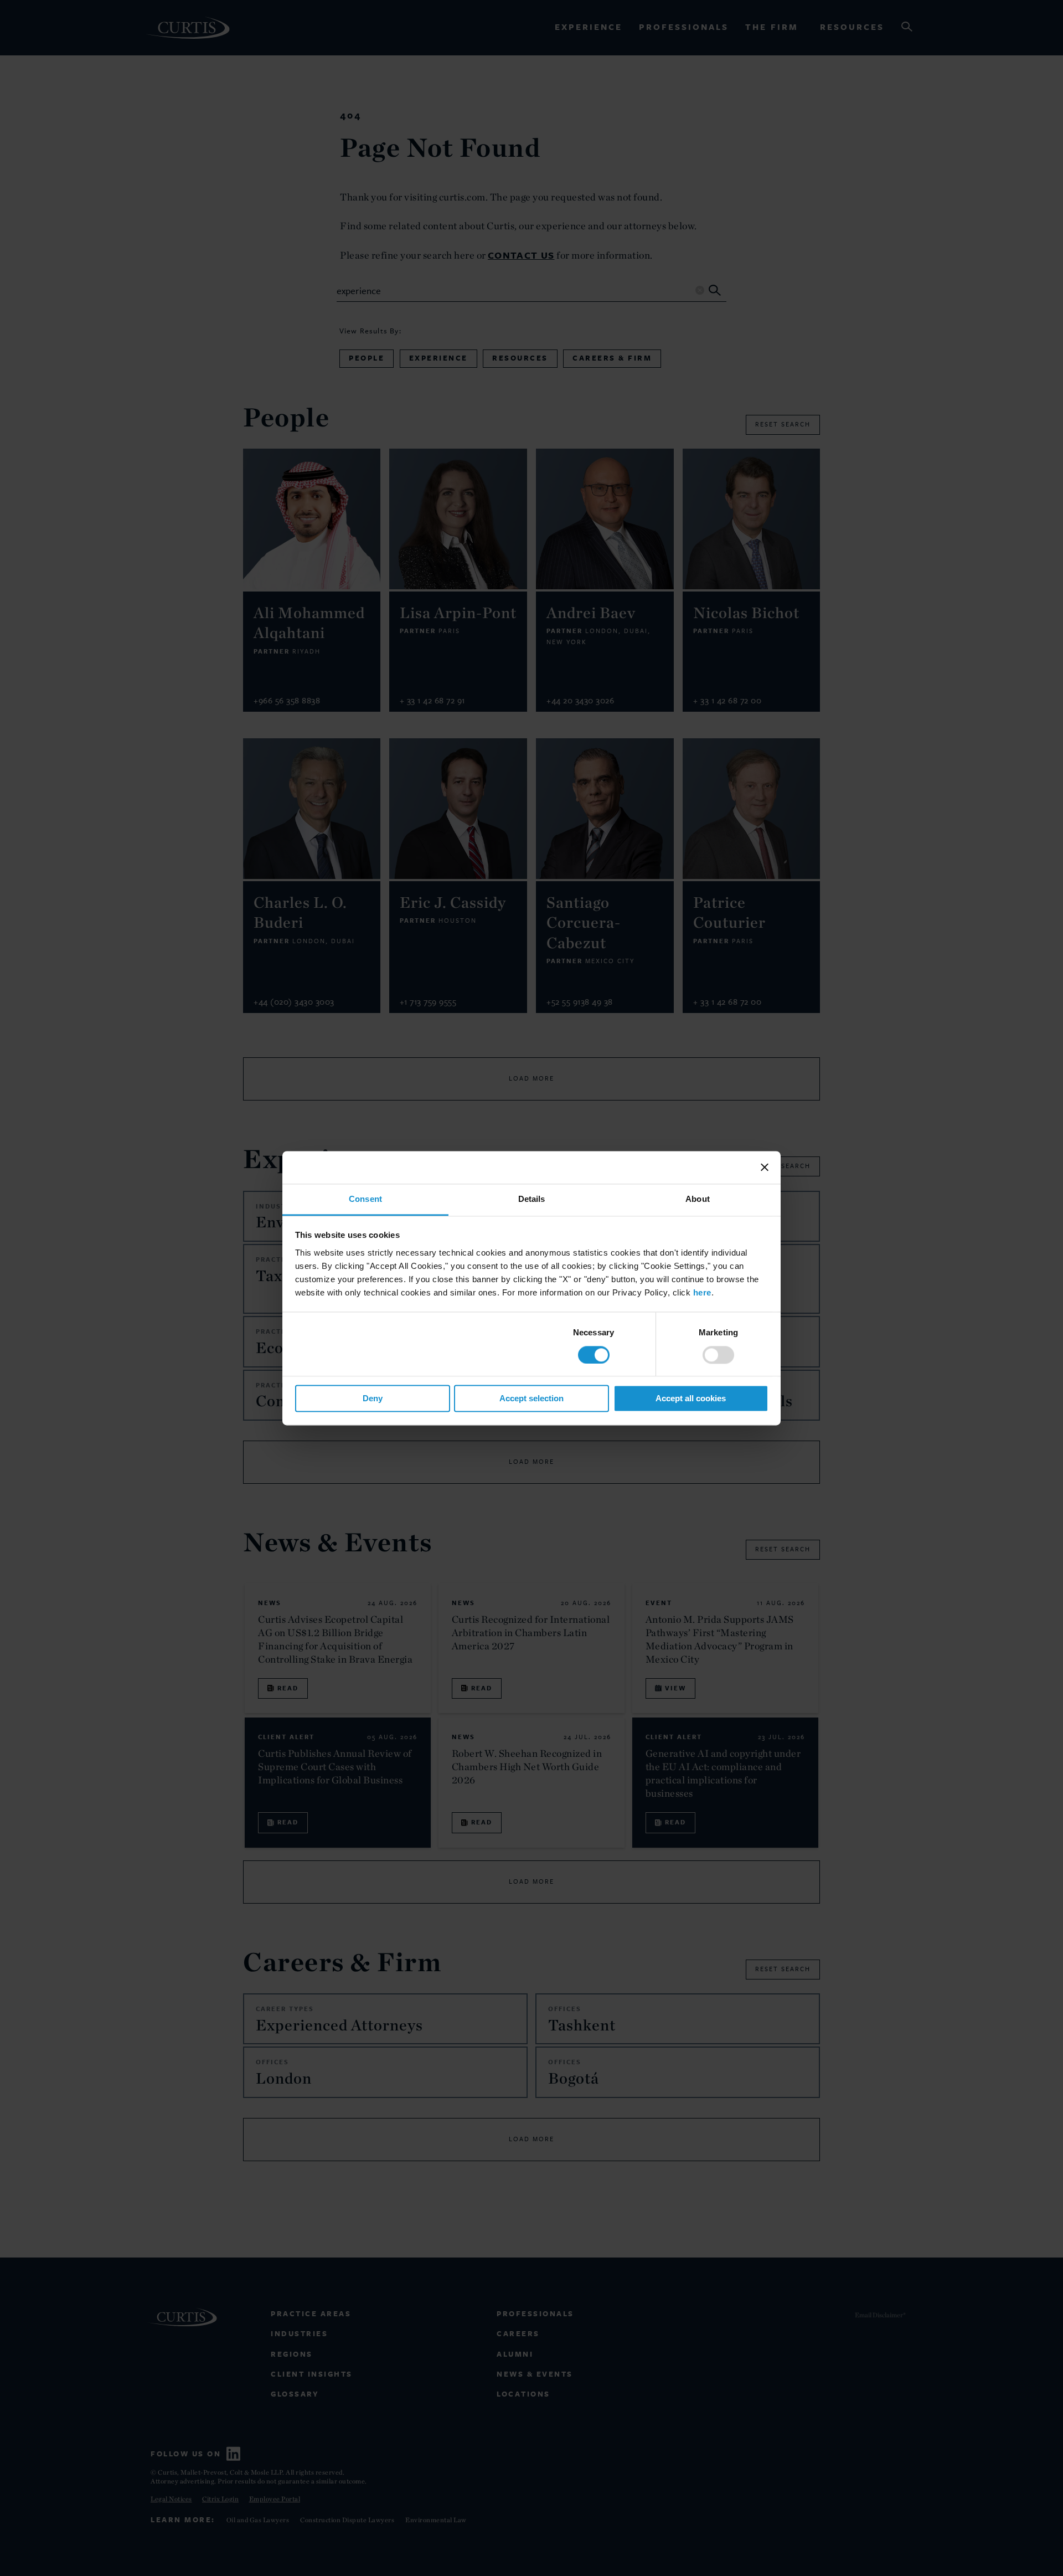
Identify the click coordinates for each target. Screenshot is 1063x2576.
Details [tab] (532, 1199)
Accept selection (531, 1399)
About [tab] (698, 1199)
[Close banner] (765, 1167)
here (702, 1292)
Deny (373, 1399)
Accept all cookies (691, 1399)
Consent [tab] (365, 1199)
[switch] (718, 1355)
